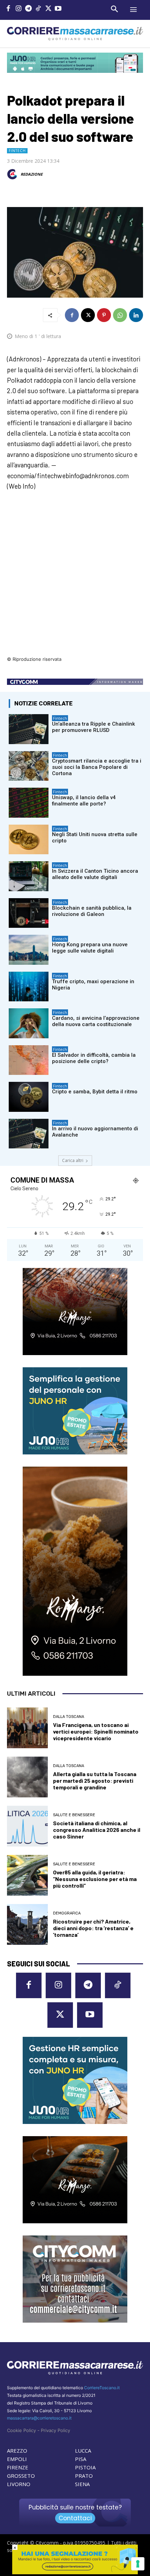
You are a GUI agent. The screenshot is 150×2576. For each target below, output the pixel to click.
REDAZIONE (32, 174)
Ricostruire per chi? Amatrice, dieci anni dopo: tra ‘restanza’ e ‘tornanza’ (93, 1928)
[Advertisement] (75, 578)
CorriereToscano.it (102, 2388)
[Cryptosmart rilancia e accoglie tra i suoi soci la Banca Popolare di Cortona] (29, 766)
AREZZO (17, 2451)
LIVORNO (19, 2484)
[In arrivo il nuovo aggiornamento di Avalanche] (29, 1134)
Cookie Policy (21, 2430)
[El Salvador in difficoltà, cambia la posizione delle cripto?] (29, 1060)
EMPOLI (17, 2459)
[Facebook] (9, 9)
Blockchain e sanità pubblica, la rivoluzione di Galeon (92, 911)
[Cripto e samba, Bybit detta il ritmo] (29, 1097)
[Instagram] (19, 9)
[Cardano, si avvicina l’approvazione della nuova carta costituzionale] (29, 1023)
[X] (48, 9)
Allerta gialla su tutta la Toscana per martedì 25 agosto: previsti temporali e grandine (95, 1780)
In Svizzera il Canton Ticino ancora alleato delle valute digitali (95, 874)
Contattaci (75, 2518)
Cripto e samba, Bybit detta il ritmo (95, 1092)
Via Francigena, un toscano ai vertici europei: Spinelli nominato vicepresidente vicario (96, 1731)
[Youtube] (58, 9)
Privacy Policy (55, 2430)
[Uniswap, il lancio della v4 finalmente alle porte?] (29, 803)
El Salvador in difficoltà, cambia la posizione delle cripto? (94, 1058)
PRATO (84, 2476)
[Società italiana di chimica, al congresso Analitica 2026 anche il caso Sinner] (27, 1826)
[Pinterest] (104, 315)
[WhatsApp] (120, 315)
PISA (81, 2459)
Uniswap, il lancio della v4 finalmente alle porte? (84, 801)
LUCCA (83, 2451)
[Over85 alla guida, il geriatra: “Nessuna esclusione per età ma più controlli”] (27, 1875)
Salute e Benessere (74, 1815)
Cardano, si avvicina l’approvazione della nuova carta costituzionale (96, 1021)
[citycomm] (75, 2572)
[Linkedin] (136, 315)
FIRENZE (18, 2467)
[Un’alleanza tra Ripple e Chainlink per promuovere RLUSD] (29, 729)
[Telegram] (28, 9)
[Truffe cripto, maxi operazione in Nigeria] (29, 987)
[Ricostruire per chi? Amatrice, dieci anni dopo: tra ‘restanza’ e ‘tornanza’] (27, 1924)
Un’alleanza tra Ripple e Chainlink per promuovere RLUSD (93, 727)
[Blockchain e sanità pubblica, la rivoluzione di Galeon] (29, 913)
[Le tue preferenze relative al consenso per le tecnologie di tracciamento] (138, 2564)
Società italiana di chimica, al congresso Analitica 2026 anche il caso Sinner (97, 1830)
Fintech (17, 151)
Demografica (67, 1913)
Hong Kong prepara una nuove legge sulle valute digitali (90, 948)
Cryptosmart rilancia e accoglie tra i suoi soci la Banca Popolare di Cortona (97, 767)
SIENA (82, 2484)
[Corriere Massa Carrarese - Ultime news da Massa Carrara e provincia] (75, 34)
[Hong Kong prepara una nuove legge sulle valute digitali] (29, 950)
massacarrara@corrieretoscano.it (39, 2418)
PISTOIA (85, 2467)
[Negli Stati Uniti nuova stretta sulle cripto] (29, 840)
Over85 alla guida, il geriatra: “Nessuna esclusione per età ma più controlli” (95, 1879)
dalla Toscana (69, 1717)
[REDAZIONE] (13, 174)
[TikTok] (39, 9)
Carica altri (73, 1160)
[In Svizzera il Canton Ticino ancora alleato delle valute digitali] (29, 876)
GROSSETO (21, 2476)
